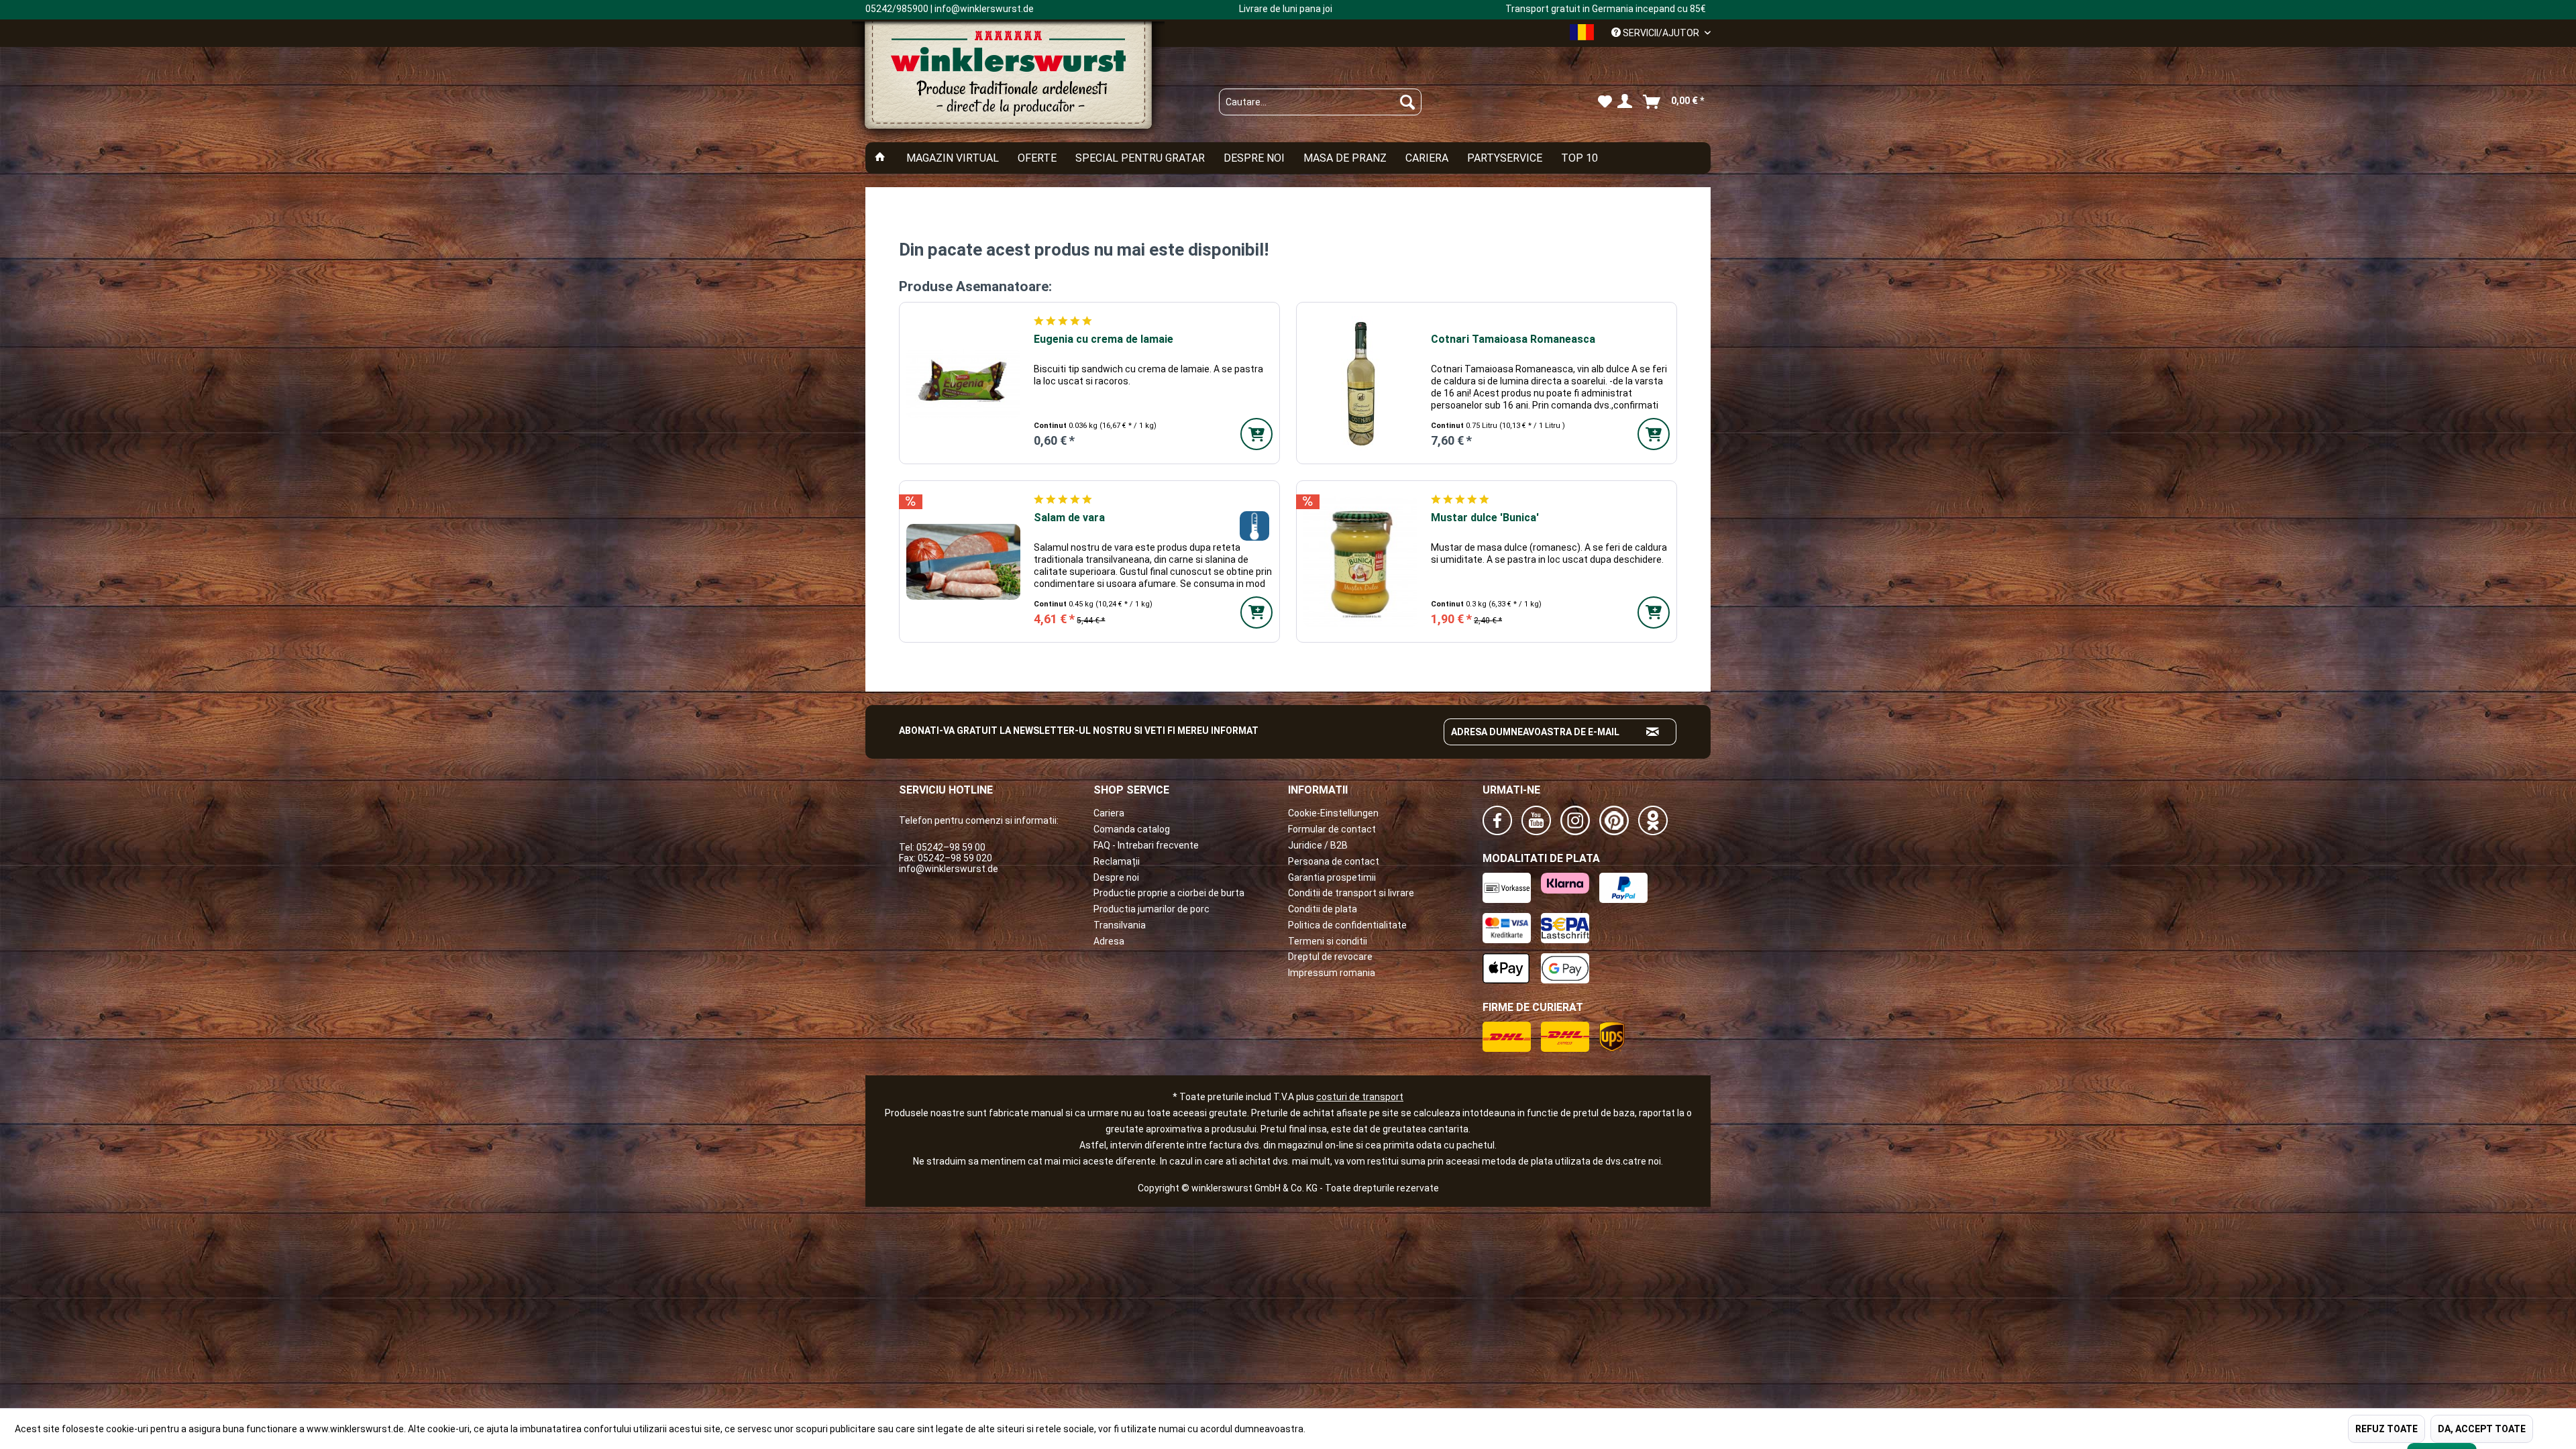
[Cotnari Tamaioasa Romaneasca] (1360, 383)
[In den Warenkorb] (1256, 434)
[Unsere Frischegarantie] (1254, 526)
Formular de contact (1332, 829)
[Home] (880, 158)
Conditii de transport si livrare (1351, 893)
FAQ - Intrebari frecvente (1146, 845)
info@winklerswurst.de (949, 869)
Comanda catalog (1132, 829)
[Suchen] (1407, 102)
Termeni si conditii (1328, 941)
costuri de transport (1360, 1097)
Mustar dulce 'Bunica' (1485, 518)
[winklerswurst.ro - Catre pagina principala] (1008, 81)
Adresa (1109, 941)
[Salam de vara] (963, 561)
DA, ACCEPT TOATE (2482, 1429)
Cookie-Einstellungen (1333, 813)
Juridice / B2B (1318, 845)
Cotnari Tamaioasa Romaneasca (1513, 339)
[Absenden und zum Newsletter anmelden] (1653, 732)
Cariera (1109, 813)
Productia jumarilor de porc (1151, 909)
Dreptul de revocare (1330, 957)
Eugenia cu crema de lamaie (1104, 339)
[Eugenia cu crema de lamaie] (963, 383)
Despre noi (1116, 877)
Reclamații (1117, 861)
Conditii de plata (1323, 909)
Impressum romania (1332, 973)
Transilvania (1120, 925)
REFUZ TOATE (2386, 1429)
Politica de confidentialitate (1347, 925)
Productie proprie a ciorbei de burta (1169, 893)
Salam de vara (1069, 518)
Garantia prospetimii (1332, 877)
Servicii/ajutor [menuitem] (1661, 33)
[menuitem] (1320, 102)
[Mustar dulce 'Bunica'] (1360, 561)
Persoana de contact (1334, 861)
